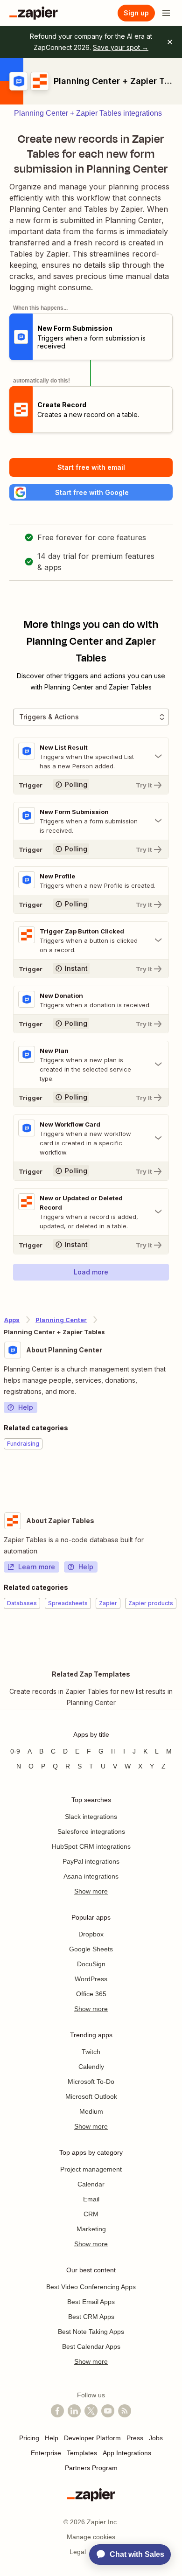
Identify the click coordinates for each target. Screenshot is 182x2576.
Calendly (91, 2067)
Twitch (91, 2052)
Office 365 (91, 1994)
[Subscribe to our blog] (125, 2411)
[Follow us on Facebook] (57, 2411)
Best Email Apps (91, 2302)
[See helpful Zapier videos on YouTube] (108, 2411)
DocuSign (91, 1964)
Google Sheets (91, 1949)
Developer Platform (92, 2438)
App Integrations (127, 2453)
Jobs (156, 2438)
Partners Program (91, 2468)
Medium (91, 2111)
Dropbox (91, 1934)
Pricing (29, 2438)
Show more (91, 1891)
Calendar (91, 2184)
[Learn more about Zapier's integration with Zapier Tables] (178, 1637)
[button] (91, 492)
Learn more (37, 1567)
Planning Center (61, 1320)
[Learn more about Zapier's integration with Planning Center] (178, 1478)
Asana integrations (91, 1876)
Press (135, 2438)
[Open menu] (166, 13)
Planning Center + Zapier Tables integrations (88, 113)
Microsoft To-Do (91, 2082)
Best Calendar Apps (91, 2346)
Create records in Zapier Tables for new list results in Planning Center (91, 1697)
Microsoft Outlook (91, 2096)
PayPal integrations (91, 1861)
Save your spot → (121, 47)
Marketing (91, 2229)
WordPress (91, 1979)
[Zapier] (34, 13)
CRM (91, 2214)
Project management (91, 2169)
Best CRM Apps (91, 2317)
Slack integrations (91, 1817)
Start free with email (91, 467)
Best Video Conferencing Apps (91, 2287)
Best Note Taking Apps (91, 2332)
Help (26, 1407)
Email (91, 2199)
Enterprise (46, 2453)
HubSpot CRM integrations (91, 1846)
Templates (82, 2453)
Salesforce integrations (91, 1831)
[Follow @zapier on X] (91, 2411)
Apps (12, 1320)
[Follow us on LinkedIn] (74, 2411)
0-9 (15, 1751)
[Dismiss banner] (170, 42)
